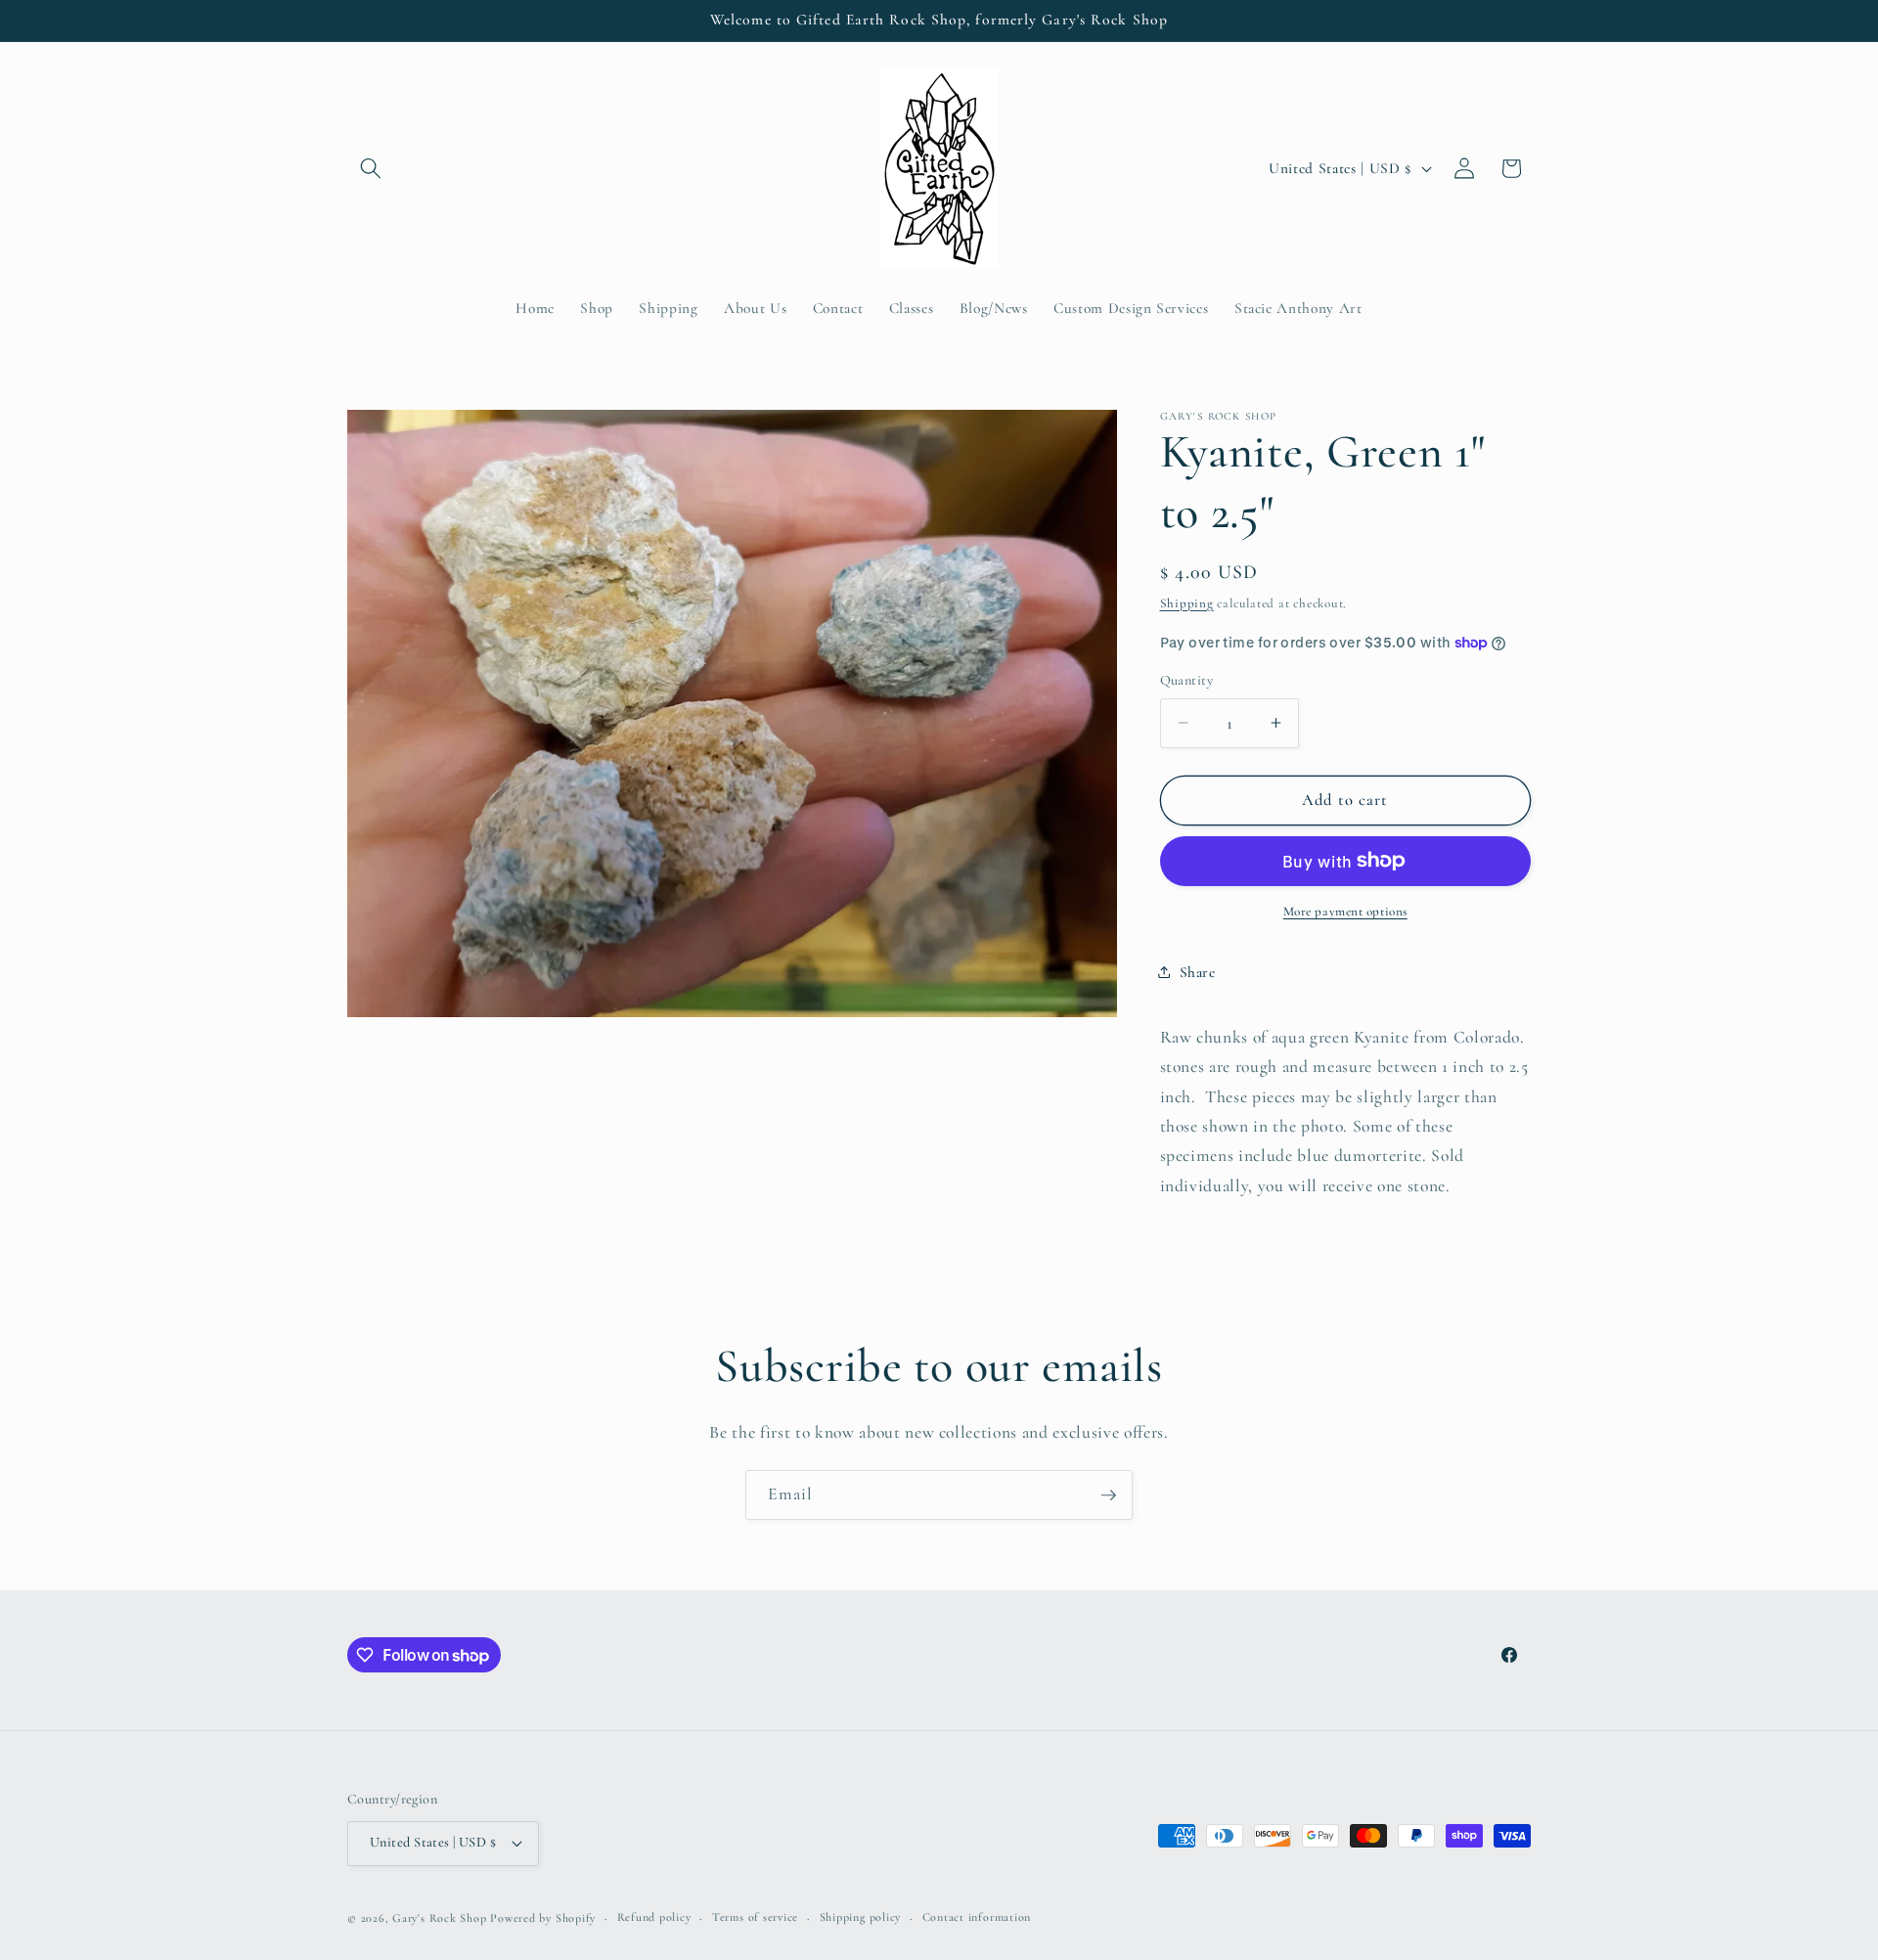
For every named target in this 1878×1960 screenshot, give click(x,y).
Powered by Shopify (543, 1918)
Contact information (977, 1917)
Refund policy (654, 1917)
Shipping (1187, 602)
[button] (371, 168)
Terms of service (755, 1917)
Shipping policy (861, 1917)
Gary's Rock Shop (439, 1918)
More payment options (1345, 912)
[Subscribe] (1108, 1495)
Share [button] (1198, 971)
